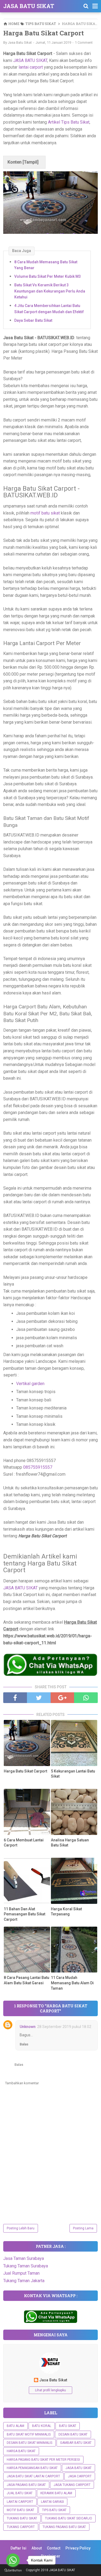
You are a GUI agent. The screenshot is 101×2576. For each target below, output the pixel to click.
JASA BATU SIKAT (29, 6)
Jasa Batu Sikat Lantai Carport (33, 2476)
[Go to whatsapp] (13, 2560)
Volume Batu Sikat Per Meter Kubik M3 (48, 276)
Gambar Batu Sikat (76, 2443)
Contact (54, 2548)
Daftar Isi (18, 2548)
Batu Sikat (68, 2426)
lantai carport (31, 67)
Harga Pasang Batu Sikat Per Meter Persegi (43, 2460)
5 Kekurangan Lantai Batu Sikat (73, 1774)
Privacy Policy (78, 2548)
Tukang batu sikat (22, 2518)
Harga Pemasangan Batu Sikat (32, 2468)
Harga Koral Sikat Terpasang (66, 1912)
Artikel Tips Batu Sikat (69, 122)
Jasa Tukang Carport (72, 2485)
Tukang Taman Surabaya (26, 2266)
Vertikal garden (30, 1384)
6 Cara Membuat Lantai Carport (24, 1843)
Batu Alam (15, 2426)
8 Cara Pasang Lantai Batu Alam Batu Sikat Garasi (27, 1980)
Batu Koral (42, 2426)
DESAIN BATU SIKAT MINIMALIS (29, 2443)
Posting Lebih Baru (21, 2228)
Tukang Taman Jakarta (24, 2281)
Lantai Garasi (52, 2502)
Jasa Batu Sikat (53, 2380)
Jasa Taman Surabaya (24, 2258)
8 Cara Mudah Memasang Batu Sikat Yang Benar (46, 265)
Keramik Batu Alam (56, 2493)
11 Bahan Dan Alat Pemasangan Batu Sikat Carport (25, 1914)
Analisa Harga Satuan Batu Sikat (70, 1843)
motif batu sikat (45, 513)
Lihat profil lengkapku (50, 2390)
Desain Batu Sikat (73, 2434)
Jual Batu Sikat (20, 2493)
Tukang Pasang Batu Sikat (64, 2527)
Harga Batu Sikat (21, 2451)
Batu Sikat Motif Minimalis (29, 2434)
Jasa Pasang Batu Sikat (26, 2485)
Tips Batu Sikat (54, 2510)
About (37, 2548)
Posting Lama (83, 2228)
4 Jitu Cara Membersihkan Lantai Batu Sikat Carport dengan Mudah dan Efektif (49, 309)
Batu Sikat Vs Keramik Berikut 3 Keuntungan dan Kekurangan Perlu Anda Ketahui (50, 291)
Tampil (31, 162)
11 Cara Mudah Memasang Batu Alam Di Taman (72, 1983)
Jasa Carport (80, 2476)
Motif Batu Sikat (20, 2510)
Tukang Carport (21, 2527)
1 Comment (84, 42)
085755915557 (38, 1467)
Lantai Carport (20, 2502)
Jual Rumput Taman (21, 2273)
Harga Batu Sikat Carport (25, 1771)
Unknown (28, 2027)
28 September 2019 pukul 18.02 (64, 2027)
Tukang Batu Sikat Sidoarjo (69, 2518)
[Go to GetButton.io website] (13, 2571)
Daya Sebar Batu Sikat (33, 320)
